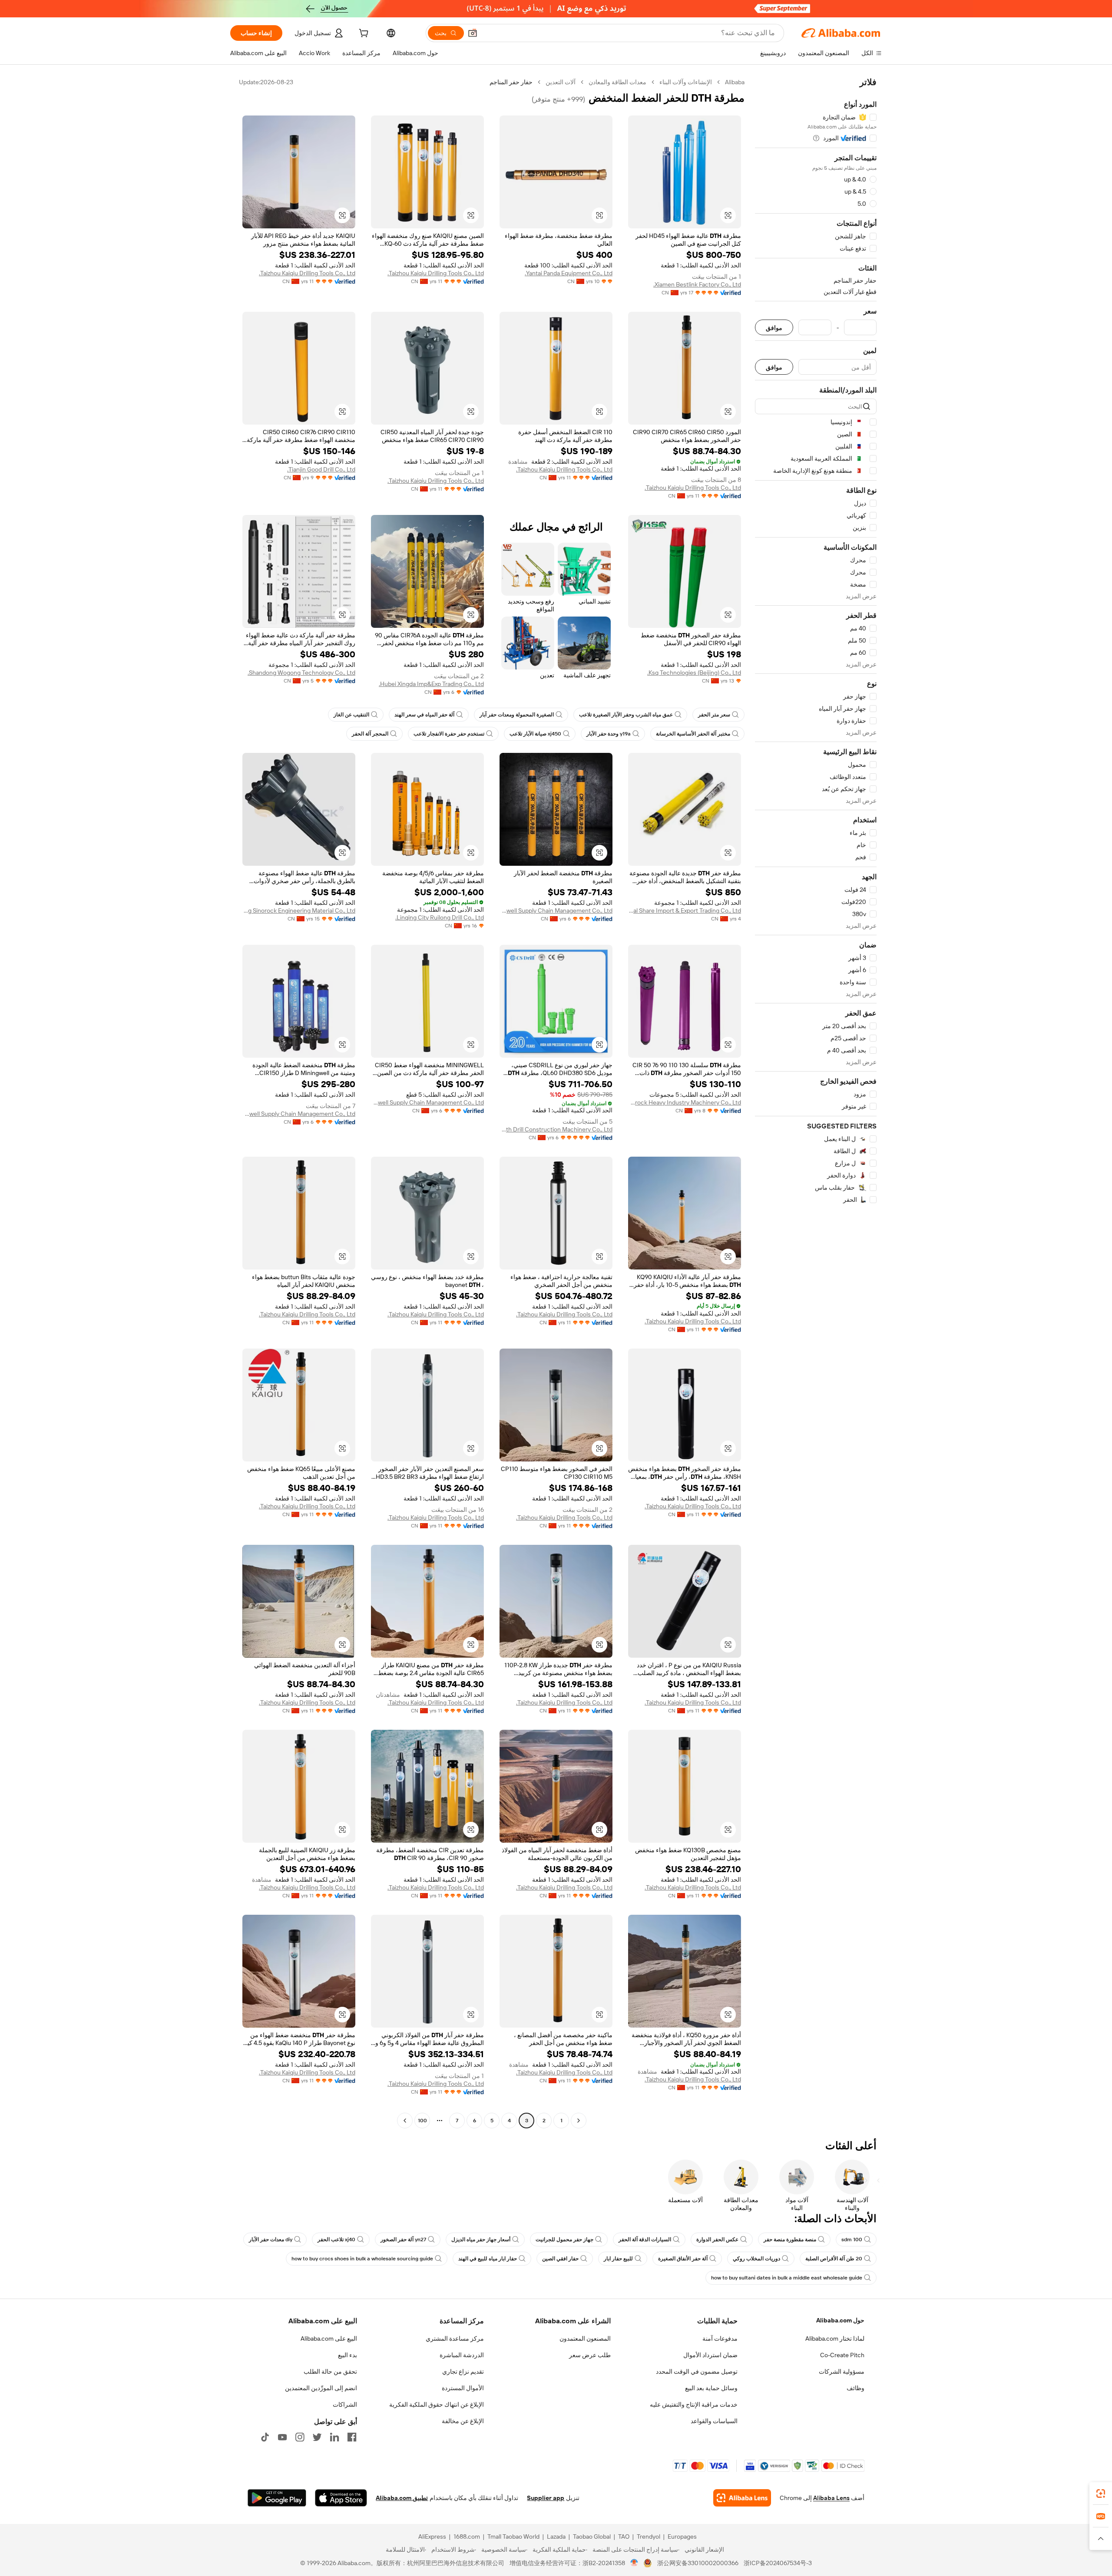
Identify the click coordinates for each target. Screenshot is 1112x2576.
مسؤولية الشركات (842, 2372)
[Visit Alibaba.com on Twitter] (317, 2437)
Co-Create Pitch (842, 2355)
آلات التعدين (561, 82)
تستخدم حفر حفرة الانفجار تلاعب (449, 734)
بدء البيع (347, 2355)
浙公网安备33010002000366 (698, 2563)
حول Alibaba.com (840, 2320)
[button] (473, 33)
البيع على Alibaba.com (329, 2339)
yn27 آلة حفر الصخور (403, 2240)
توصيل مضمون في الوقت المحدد (697, 2372)
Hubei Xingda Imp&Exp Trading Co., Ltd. (431, 684)
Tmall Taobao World (513, 2536)
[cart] (363, 34)
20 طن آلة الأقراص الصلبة (834, 2259)
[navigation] (816, 1102)
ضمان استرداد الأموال (710, 2355)
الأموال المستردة (463, 2388)
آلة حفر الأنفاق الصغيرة (683, 2259)
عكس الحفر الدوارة (717, 2240)
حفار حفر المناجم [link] (511, 82)
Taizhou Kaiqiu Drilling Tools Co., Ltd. (436, 273)
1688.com (467, 2536)
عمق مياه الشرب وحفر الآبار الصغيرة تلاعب (626, 715)
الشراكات (345, 2404)
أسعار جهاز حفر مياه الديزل (481, 2240)
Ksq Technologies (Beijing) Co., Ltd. (694, 673)
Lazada (556, 2536)
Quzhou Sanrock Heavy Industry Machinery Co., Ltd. (685, 1102)
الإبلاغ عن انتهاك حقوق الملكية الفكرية (437, 2404)
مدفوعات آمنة (720, 2339)
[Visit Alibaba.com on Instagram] (300, 2437)
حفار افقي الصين (560, 2259)
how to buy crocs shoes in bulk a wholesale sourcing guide (362, 2259)
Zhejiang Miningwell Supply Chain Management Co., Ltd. (556, 910)
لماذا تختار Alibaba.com (835, 2339)
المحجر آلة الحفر (370, 734)
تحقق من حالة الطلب (330, 2372)
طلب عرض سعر (590, 2355)
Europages (682, 2536)
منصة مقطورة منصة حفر (790, 2240)
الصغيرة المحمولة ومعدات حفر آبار (517, 715)
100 (422, 2121)
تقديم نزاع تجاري (463, 2372)
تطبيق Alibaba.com (402, 2498)
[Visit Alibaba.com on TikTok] (265, 2437)
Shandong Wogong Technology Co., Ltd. (301, 673)
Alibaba (735, 82)
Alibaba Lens (831, 2498)
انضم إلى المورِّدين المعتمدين (321, 2388)
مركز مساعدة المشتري (455, 2339)
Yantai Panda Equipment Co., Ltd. (569, 273)
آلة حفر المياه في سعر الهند (424, 715)
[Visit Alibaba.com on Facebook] (352, 2437)
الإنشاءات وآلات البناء (686, 82)
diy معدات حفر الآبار (271, 2240)
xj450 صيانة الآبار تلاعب (535, 734)
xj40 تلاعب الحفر (336, 2240)
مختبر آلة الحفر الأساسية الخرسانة (693, 734)
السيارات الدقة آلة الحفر (645, 2240)
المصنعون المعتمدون (585, 2339)
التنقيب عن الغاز (351, 715)
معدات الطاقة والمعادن (617, 82)
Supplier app (546, 2498)
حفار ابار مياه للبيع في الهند (488, 2259)
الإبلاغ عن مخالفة (463, 2421)
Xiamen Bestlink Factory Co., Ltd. (697, 284)
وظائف (856, 2388)
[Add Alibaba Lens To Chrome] (742, 2498)
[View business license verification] (634, 2563)
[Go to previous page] (579, 2121)
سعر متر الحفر (714, 715)
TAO (624, 2536)
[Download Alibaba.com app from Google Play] (277, 2498)
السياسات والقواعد (714, 2421)
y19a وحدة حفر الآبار (609, 734)
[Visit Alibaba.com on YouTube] (282, 2437)
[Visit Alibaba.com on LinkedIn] (334, 2437)
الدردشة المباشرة (462, 2355)
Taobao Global (592, 2536)
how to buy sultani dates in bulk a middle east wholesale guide (787, 2278)
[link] (1101, 2494)
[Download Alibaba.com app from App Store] (341, 2498)
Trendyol (649, 2536)
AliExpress (432, 2536)
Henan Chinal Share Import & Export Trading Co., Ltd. (685, 910)
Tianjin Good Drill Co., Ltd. (321, 469)
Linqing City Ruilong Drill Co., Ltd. (440, 917)
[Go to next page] (405, 2121)
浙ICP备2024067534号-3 (778, 2563)
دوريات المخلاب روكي (756, 2259)
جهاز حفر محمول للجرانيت (564, 2240)
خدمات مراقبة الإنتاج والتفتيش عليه (694, 2404)
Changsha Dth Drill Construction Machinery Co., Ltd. (556, 1129)
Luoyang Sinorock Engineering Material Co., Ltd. (299, 910)
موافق (774, 328)
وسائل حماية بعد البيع (711, 2388)
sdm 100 (852, 2240)
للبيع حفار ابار (618, 2259)
